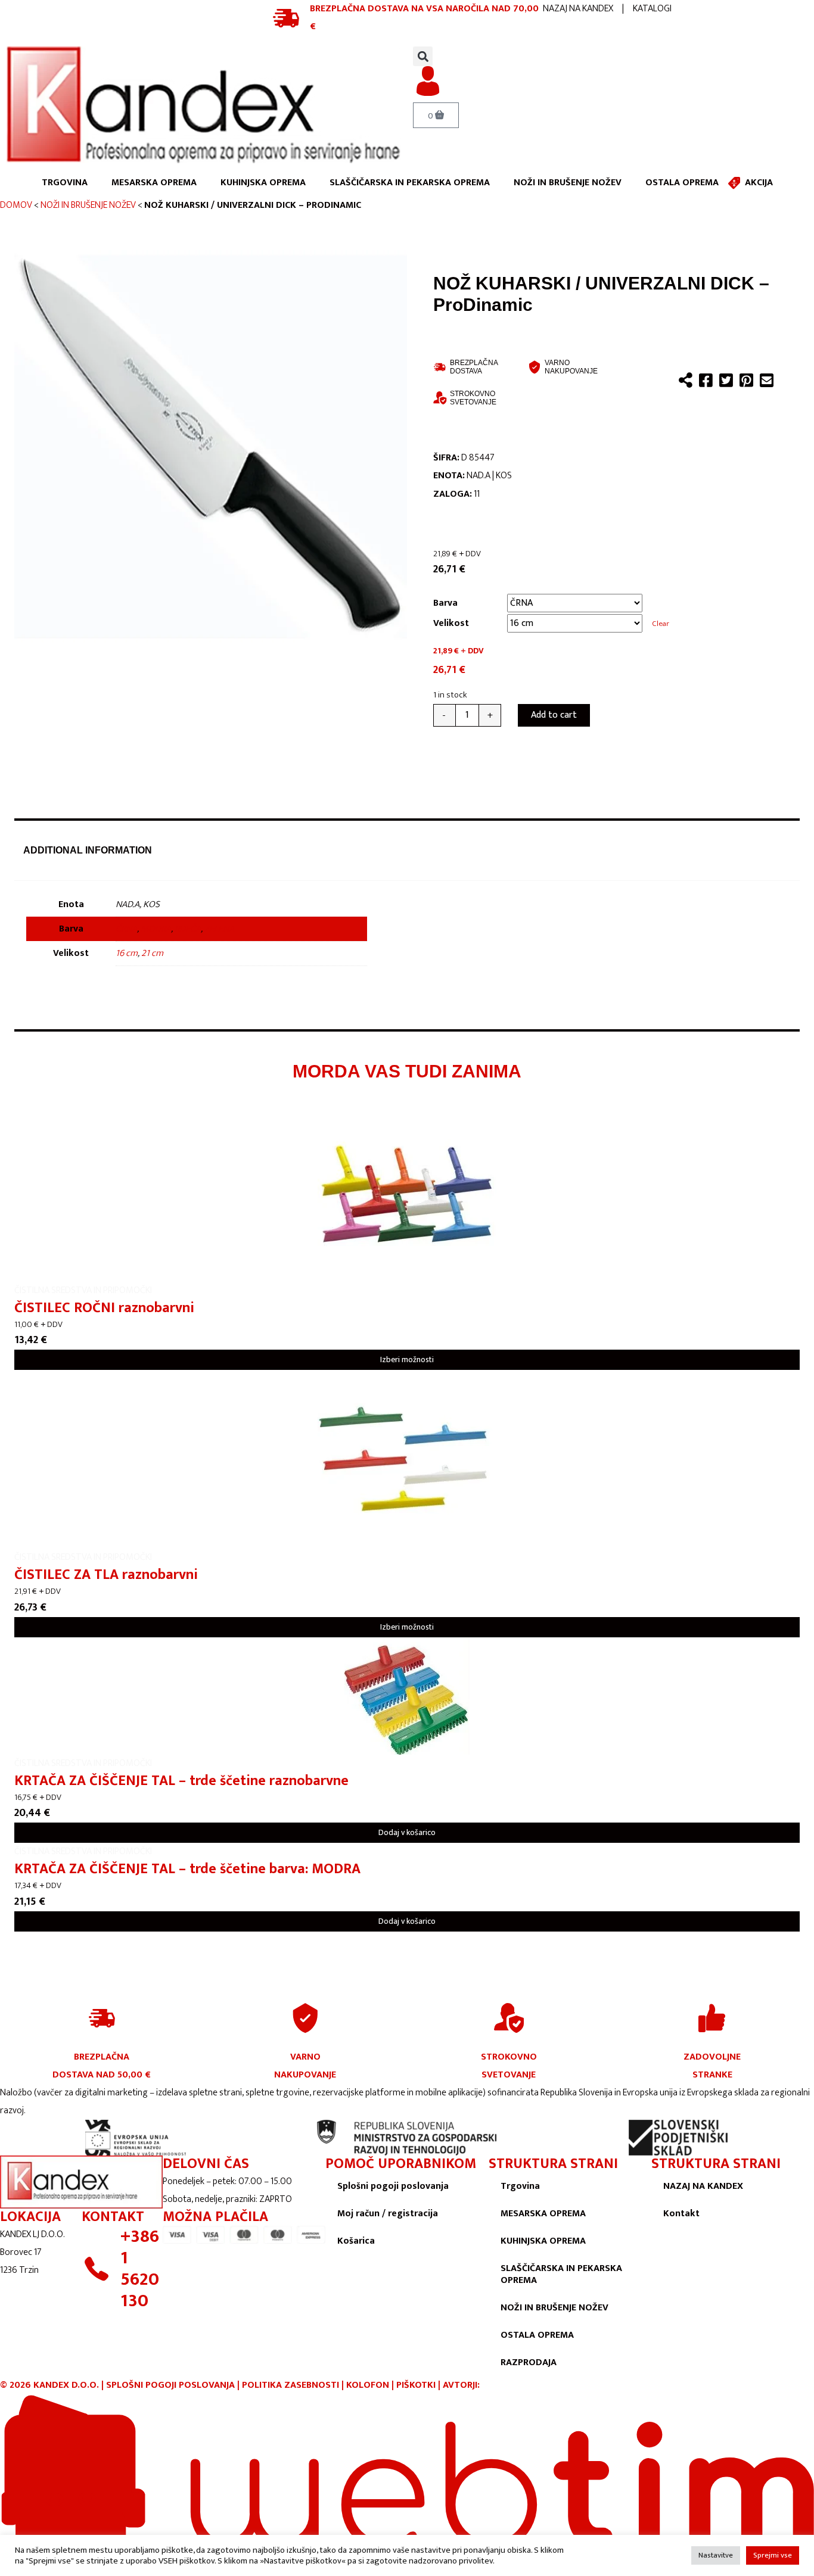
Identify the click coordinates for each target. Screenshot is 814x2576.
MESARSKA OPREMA (154, 183)
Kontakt (681, 2214)
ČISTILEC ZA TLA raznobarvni (106, 1575)
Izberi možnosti (407, 1359)
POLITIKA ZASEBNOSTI (291, 2385)
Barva (445, 603)
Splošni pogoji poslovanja (393, 2186)
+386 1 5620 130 (140, 2269)
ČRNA (126, 929)
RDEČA (188, 929)
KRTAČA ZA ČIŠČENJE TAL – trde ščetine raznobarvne (181, 1781)
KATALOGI (652, 9)
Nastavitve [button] (716, 2555)
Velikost (451, 623)
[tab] (88, 851)
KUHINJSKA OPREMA (263, 183)
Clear (661, 624)
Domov (16, 205)
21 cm (152, 953)
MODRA (156, 929)
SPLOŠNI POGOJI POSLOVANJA (170, 2385)
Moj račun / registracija (388, 2214)
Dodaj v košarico (407, 1832)
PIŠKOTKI (416, 2385)
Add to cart (554, 715)
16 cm (127, 953)
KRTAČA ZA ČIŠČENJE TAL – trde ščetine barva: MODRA (187, 1869)
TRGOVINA (65, 183)
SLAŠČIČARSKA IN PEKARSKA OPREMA (410, 183)
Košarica (356, 2241)
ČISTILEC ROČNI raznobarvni (104, 1308)
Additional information (88, 850)
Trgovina (520, 2186)
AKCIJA (759, 183)
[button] (423, 56)
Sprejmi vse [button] (773, 2555)
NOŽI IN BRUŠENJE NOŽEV (568, 183)
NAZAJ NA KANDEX (578, 9)
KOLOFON (369, 2385)
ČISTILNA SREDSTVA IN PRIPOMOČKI (83, 1290)
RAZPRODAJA (529, 2362)
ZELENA (219, 929)
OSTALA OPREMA (682, 183)
